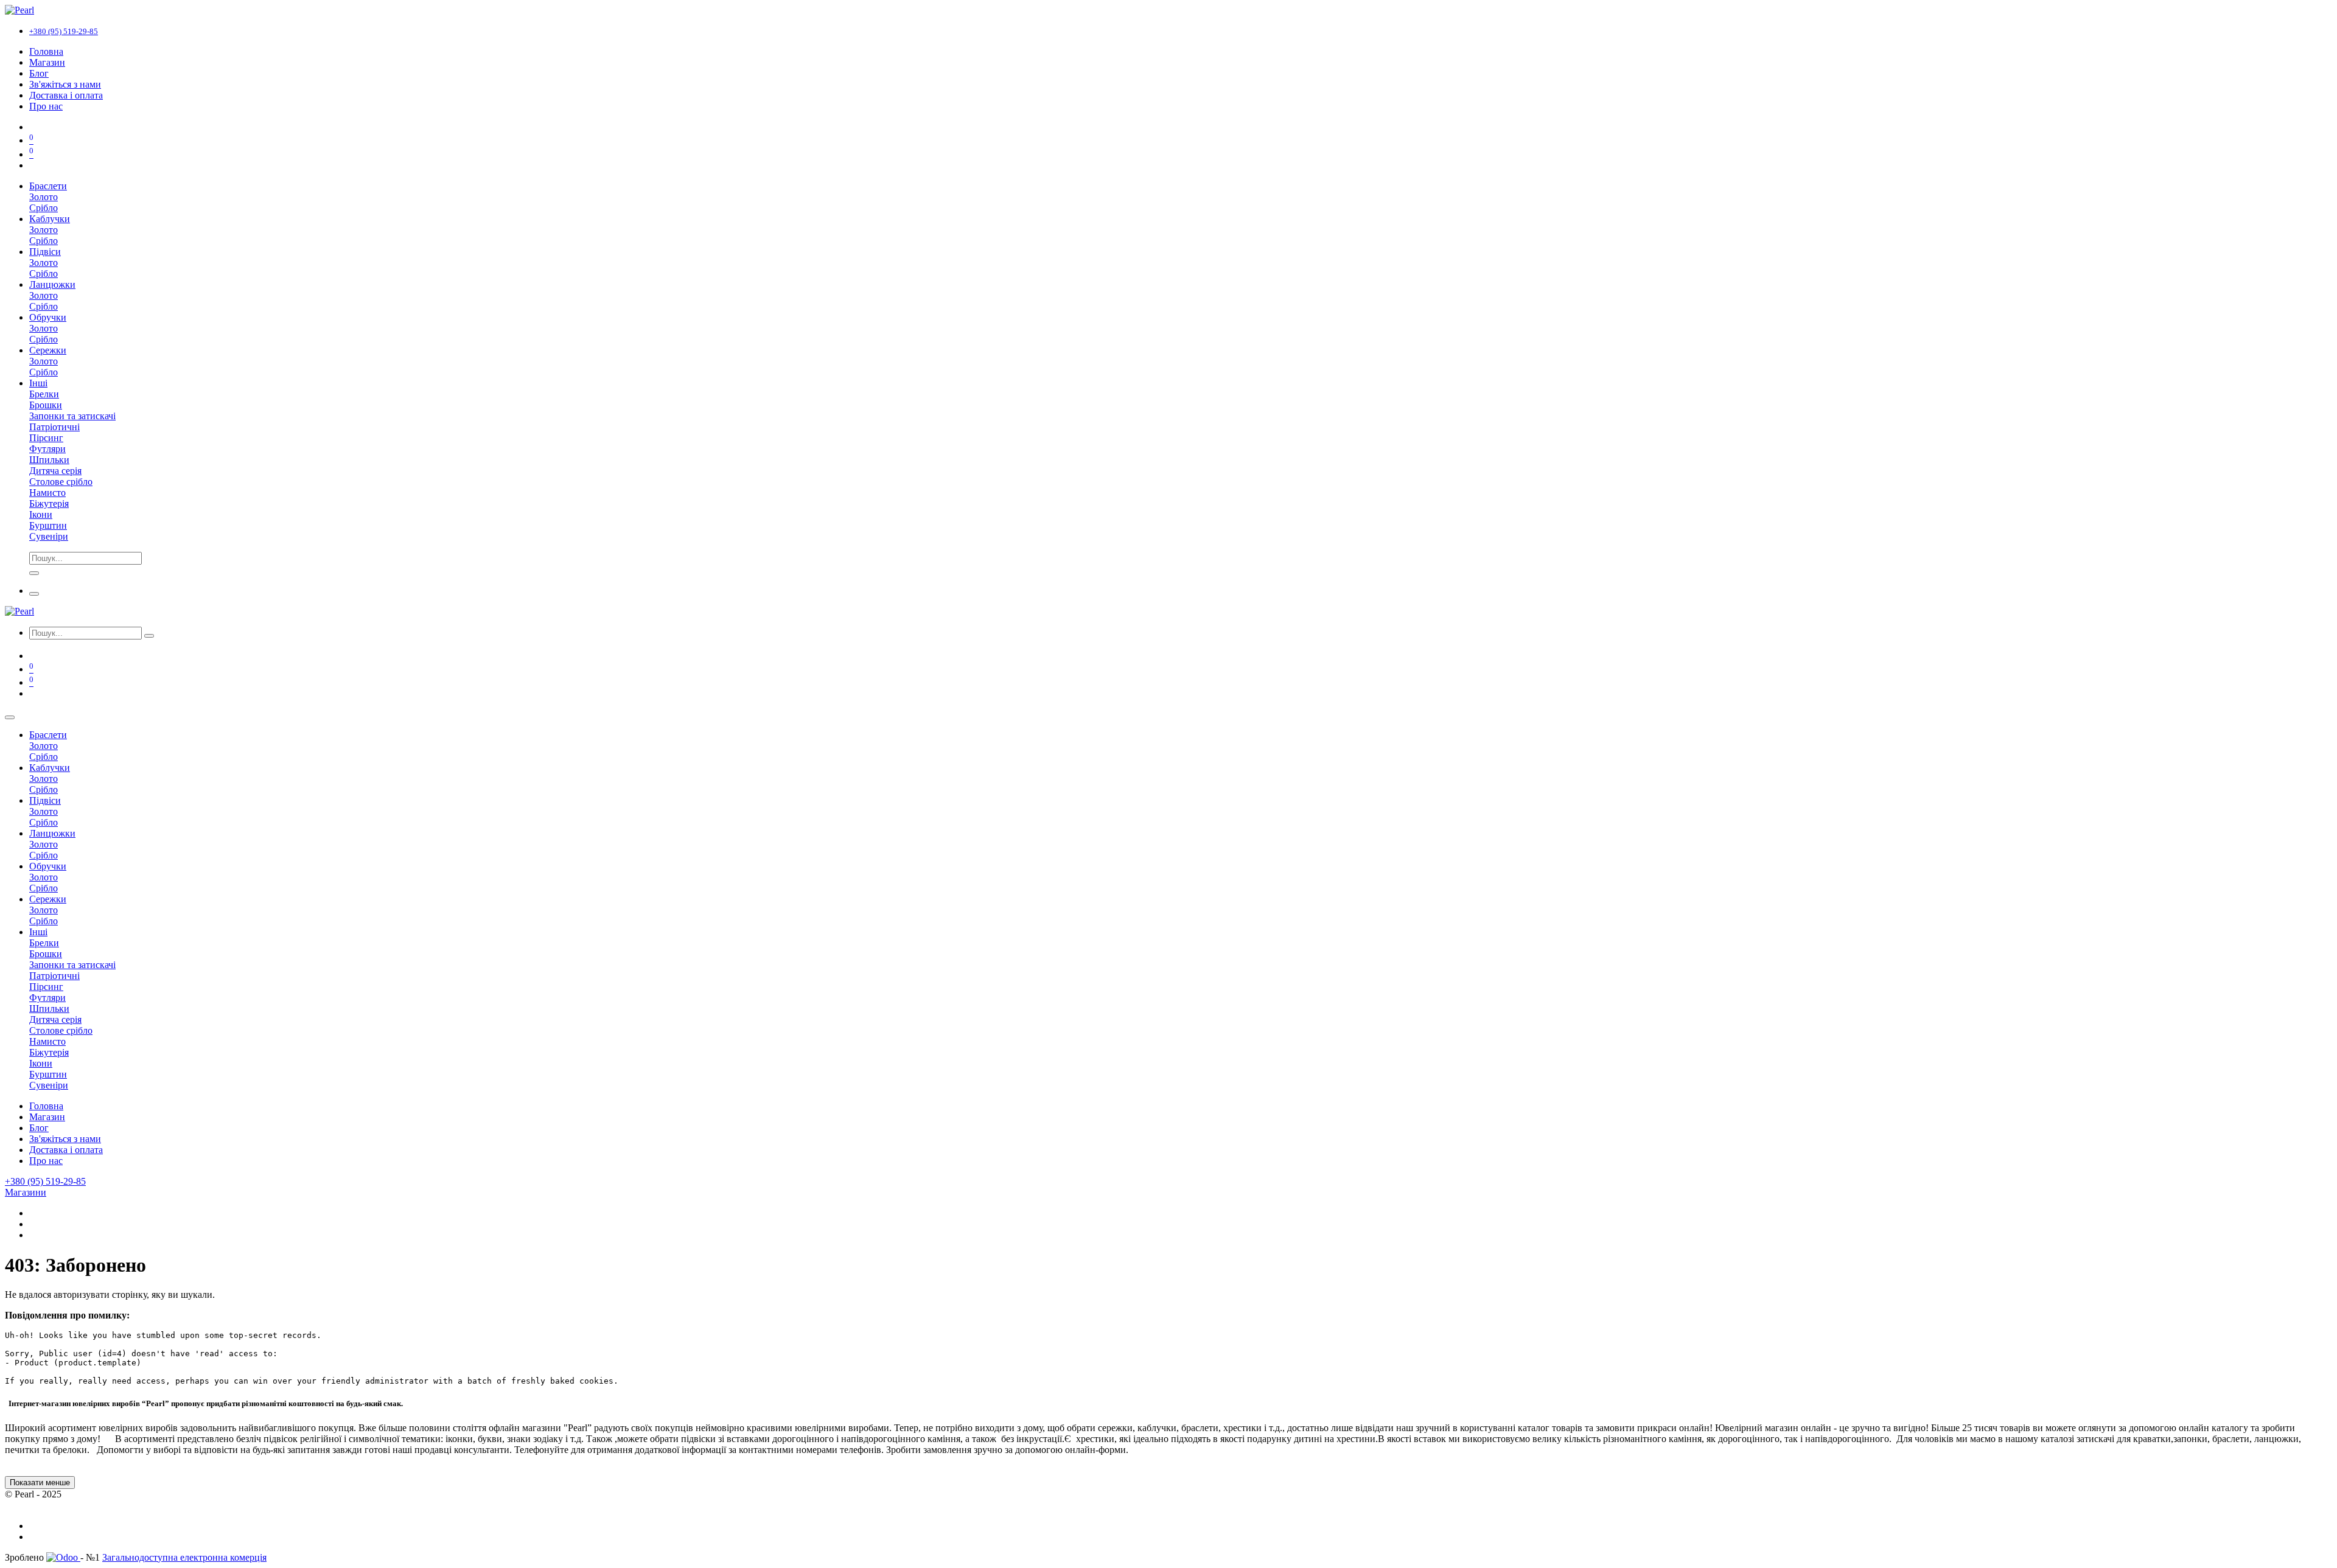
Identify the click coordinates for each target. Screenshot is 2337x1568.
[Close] (10, 717)
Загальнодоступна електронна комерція (184, 1557)
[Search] (34, 573)
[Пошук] (149, 636)
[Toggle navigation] (34, 594)
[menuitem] (46, 51)
